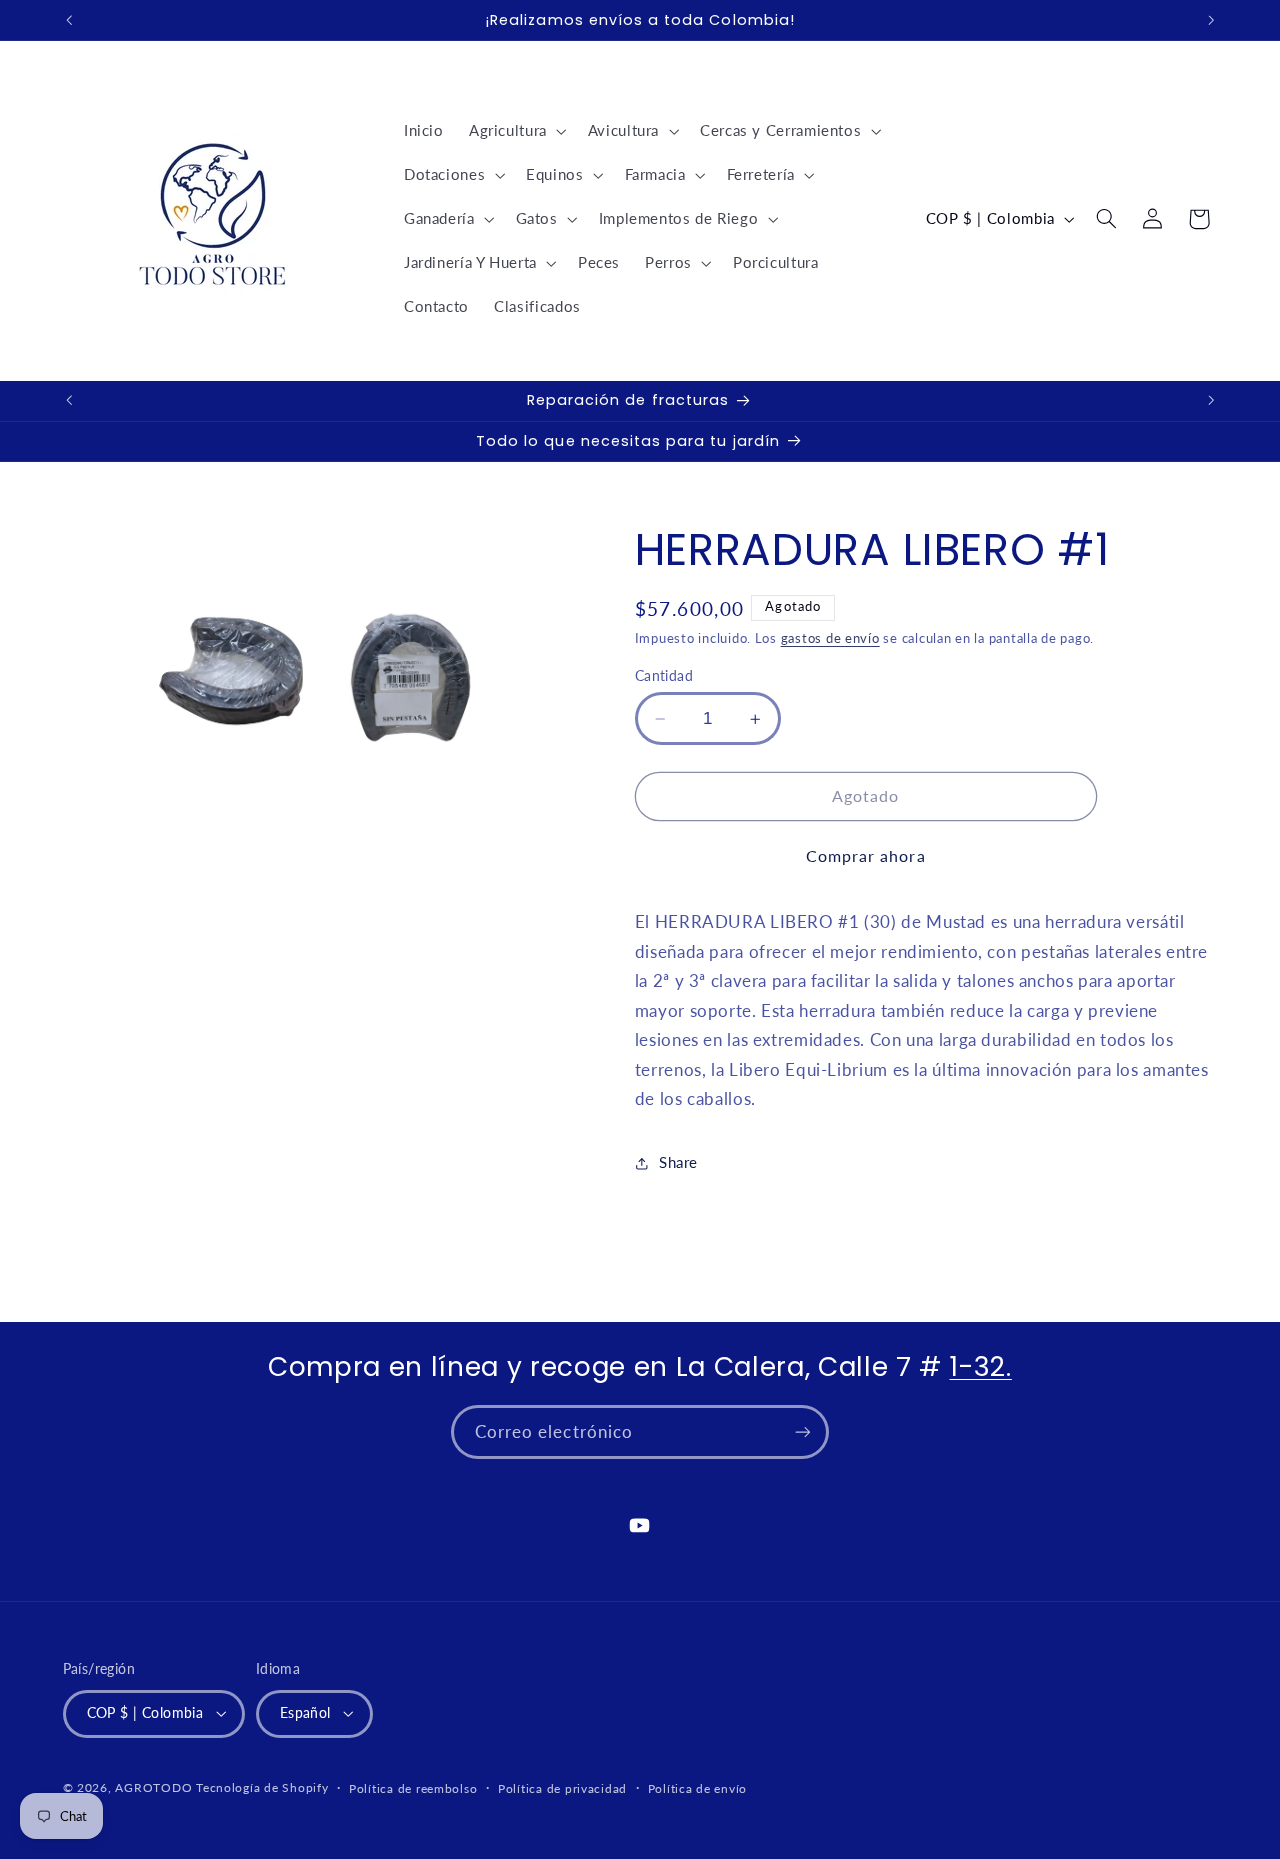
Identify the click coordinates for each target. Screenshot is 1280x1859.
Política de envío (698, 1788)
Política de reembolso (413, 1788)
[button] (515, 131)
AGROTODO (153, 1787)
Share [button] (678, 1162)
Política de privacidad (562, 1788)
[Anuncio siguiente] (1211, 20)
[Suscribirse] (803, 1431)
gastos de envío (830, 638)
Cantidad (664, 676)
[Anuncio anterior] (69, 20)
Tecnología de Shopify (262, 1787)
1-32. (981, 1366)
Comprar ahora (866, 855)
